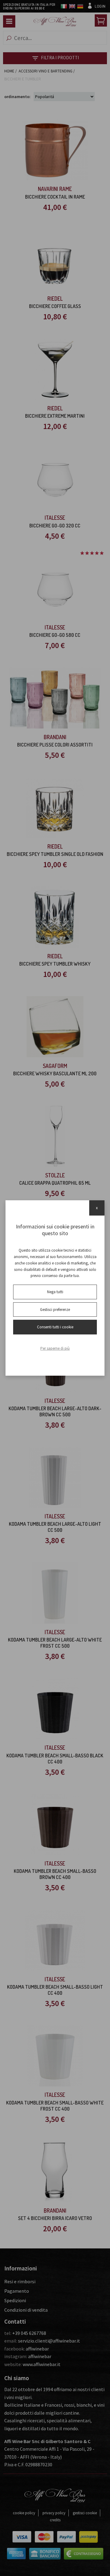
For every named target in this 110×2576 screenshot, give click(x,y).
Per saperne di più (55, 1348)
